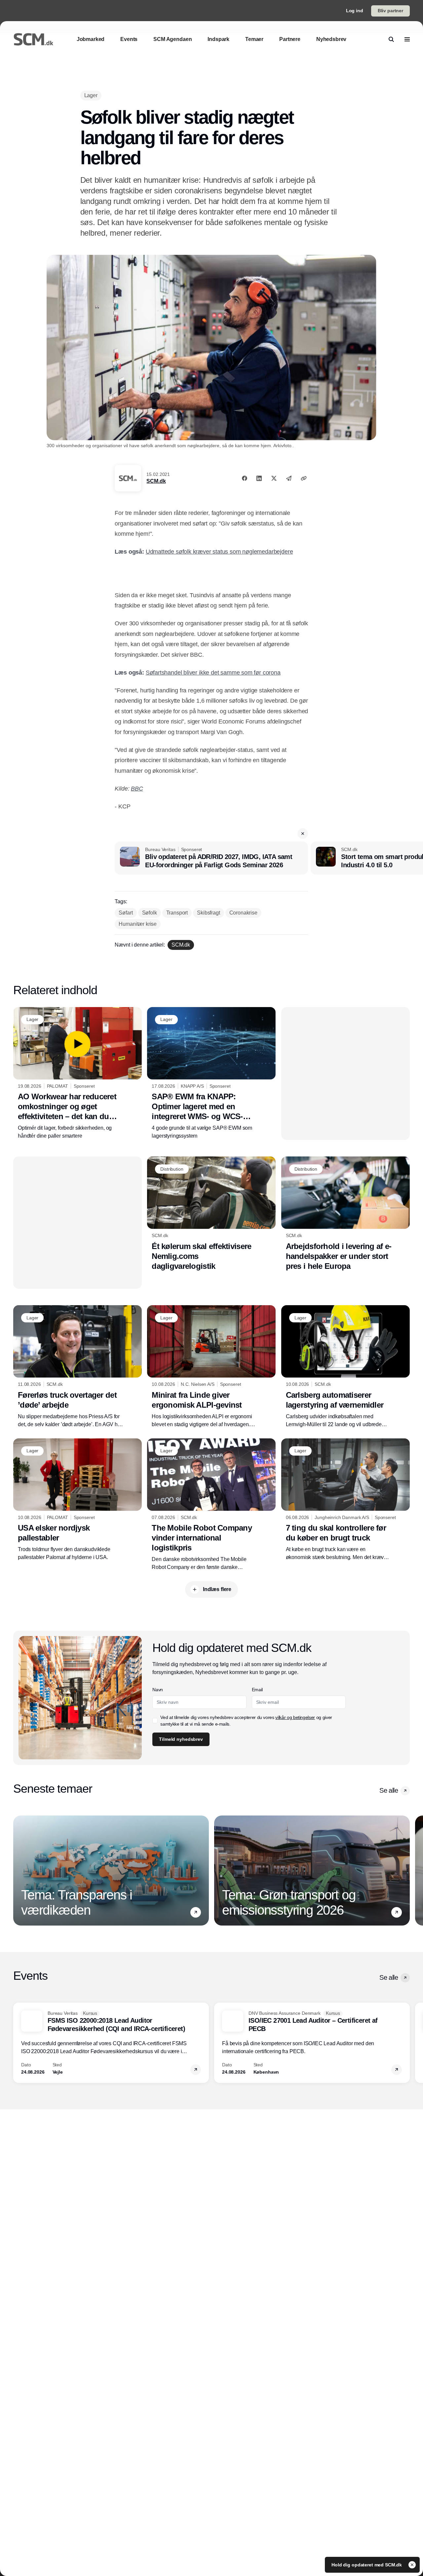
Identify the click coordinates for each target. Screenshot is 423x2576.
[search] (391, 39)
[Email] (289, 478)
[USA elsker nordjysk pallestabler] (77, 1500)
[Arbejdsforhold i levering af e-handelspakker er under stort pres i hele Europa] (346, 1214)
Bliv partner (390, 11)
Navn (158, 1690)
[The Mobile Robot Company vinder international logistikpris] (211, 1505)
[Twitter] (274, 478)
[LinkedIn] (259, 478)
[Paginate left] (19, 1870)
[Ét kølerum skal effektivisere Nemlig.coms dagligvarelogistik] (211, 1214)
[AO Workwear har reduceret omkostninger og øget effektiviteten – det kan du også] (77, 1073)
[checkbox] (155, 1721)
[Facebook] (245, 478)
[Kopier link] (304, 478)
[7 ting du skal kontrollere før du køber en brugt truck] (346, 1500)
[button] (303, 834)
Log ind (355, 11)
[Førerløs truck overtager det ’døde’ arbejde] (77, 1367)
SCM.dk (156, 481)
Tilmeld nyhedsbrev (181, 1739)
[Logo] (33, 39)
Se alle (389, 1790)
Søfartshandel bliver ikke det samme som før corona (213, 673)
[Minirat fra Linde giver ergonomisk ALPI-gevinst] (211, 1367)
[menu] (407, 39)
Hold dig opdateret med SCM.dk (367, 2565)
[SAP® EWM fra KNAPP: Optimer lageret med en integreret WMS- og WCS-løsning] (211, 1073)
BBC (137, 789)
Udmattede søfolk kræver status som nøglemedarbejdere (219, 552)
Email (257, 1690)
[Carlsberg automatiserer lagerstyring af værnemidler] (346, 1367)
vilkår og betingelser (295, 1717)
